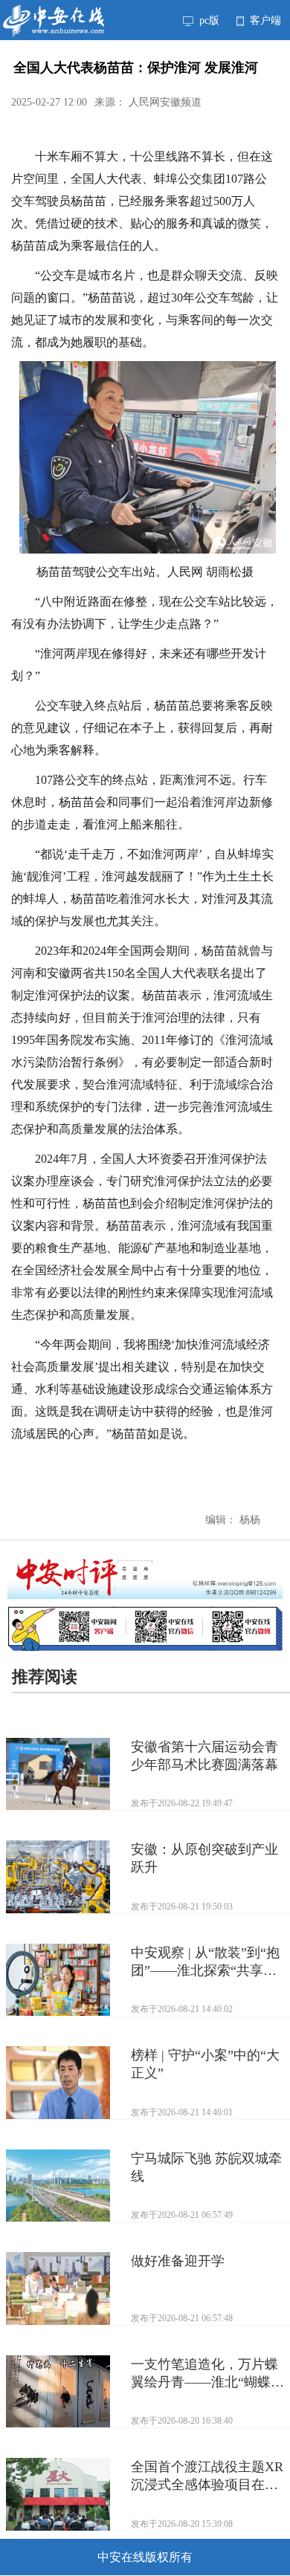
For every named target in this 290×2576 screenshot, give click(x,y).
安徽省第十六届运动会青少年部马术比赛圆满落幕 (204, 1756)
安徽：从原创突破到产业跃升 (204, 1858)
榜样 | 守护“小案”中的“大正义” (205, 2064)
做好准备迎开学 (178, 2261)
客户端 (264, 20)
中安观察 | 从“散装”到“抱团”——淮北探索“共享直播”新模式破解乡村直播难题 (207, 1962)
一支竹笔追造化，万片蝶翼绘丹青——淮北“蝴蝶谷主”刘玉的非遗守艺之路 (207, 2374)
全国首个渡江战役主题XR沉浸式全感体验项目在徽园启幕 (207, 2476)
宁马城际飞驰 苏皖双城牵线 (206, 2167)
